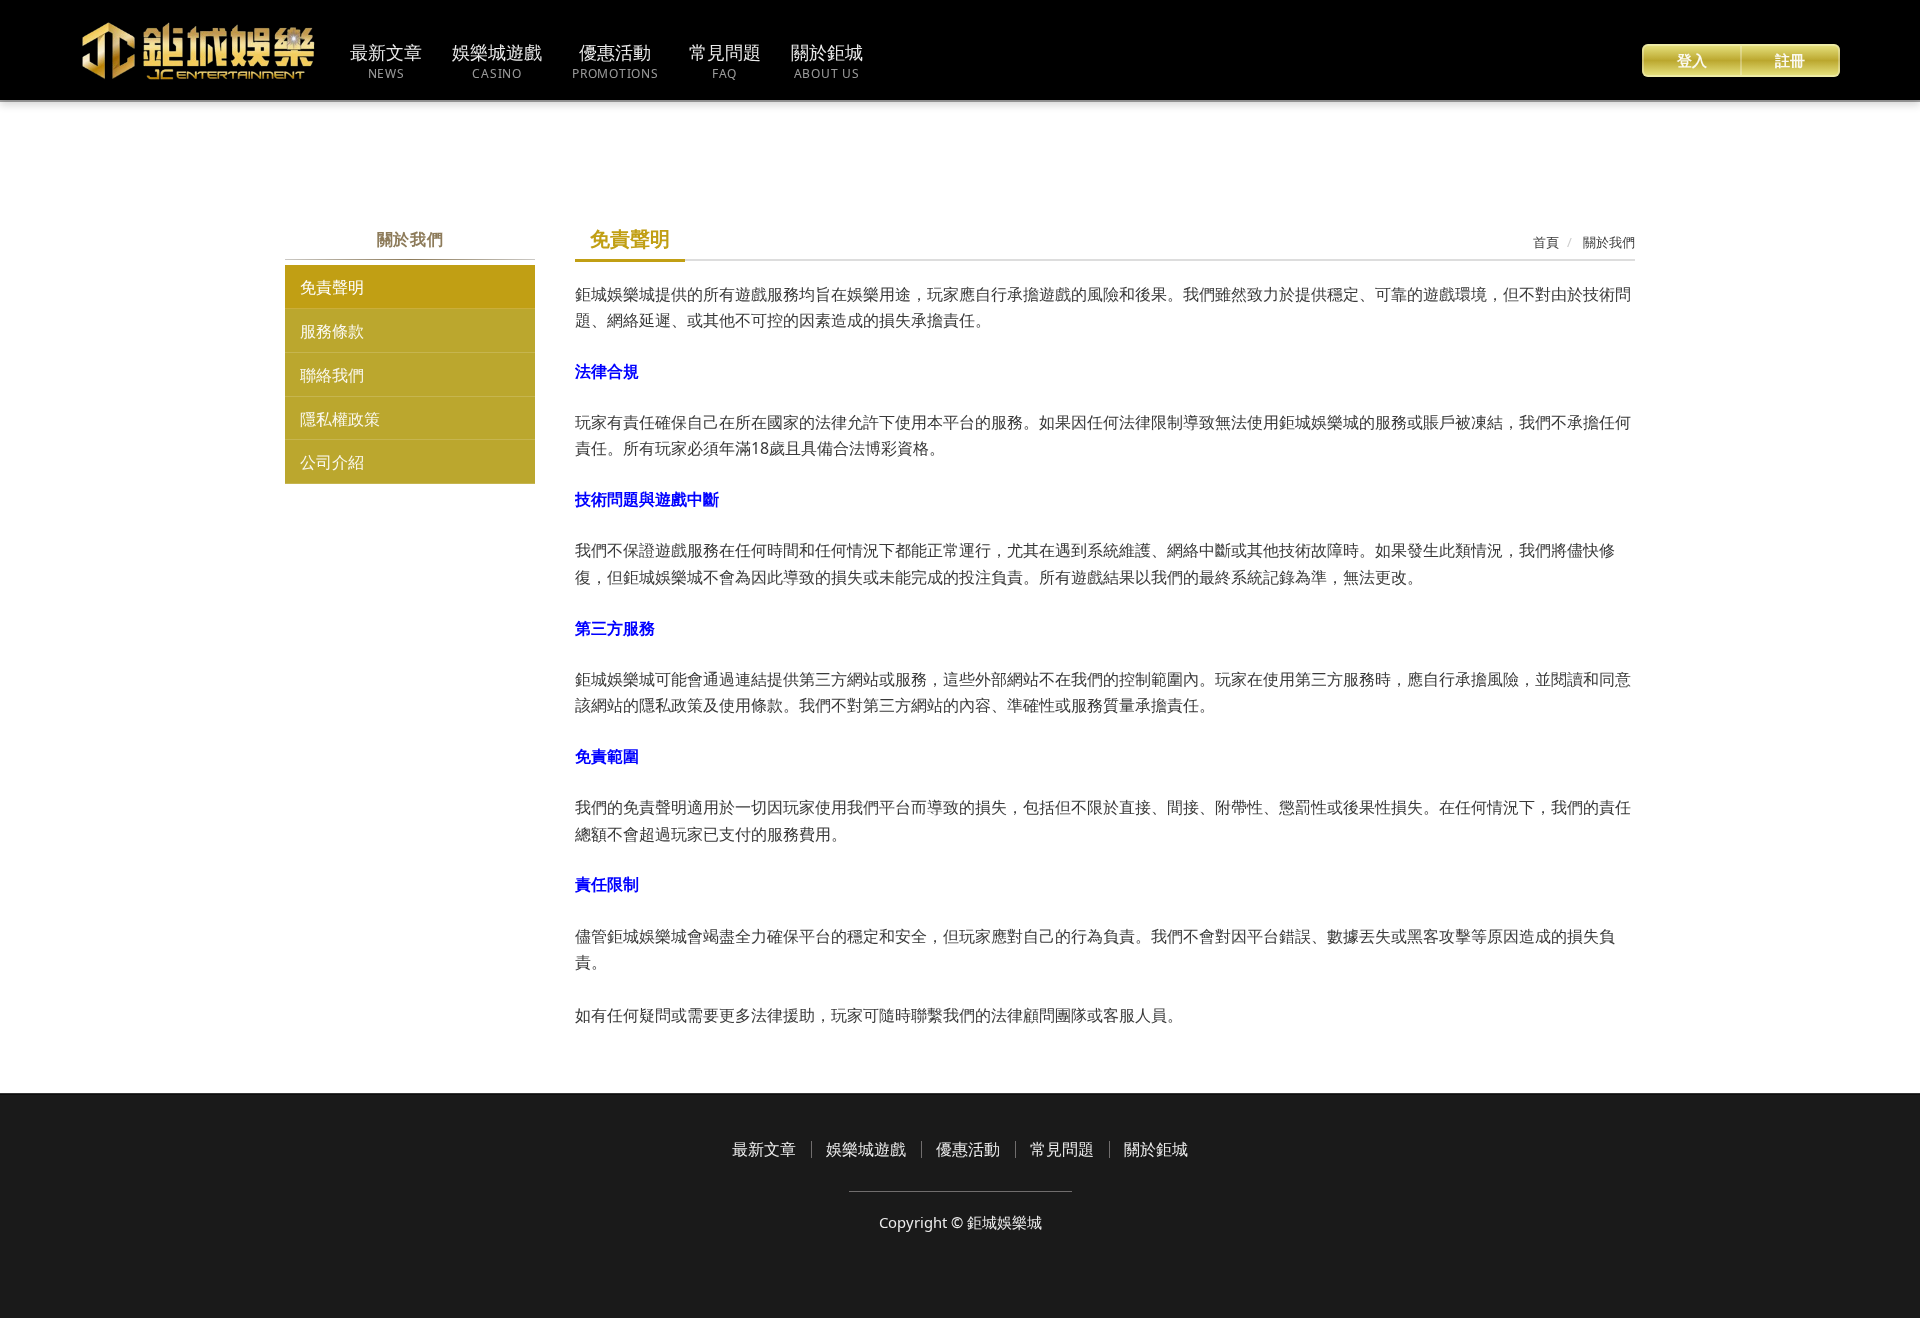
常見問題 (1062, 1149)
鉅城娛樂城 (200, 51)
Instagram (1018, 1260)
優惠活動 (968, 1149)
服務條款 (332, 331)
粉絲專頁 (932, 1260)
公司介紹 (332, 462)
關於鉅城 (1156, 1149)
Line (975, 1260)
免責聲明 (332, 287)
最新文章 (764, 1149)
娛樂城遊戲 (866, 1149)
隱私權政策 (340, 419)
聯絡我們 (332, 375)
